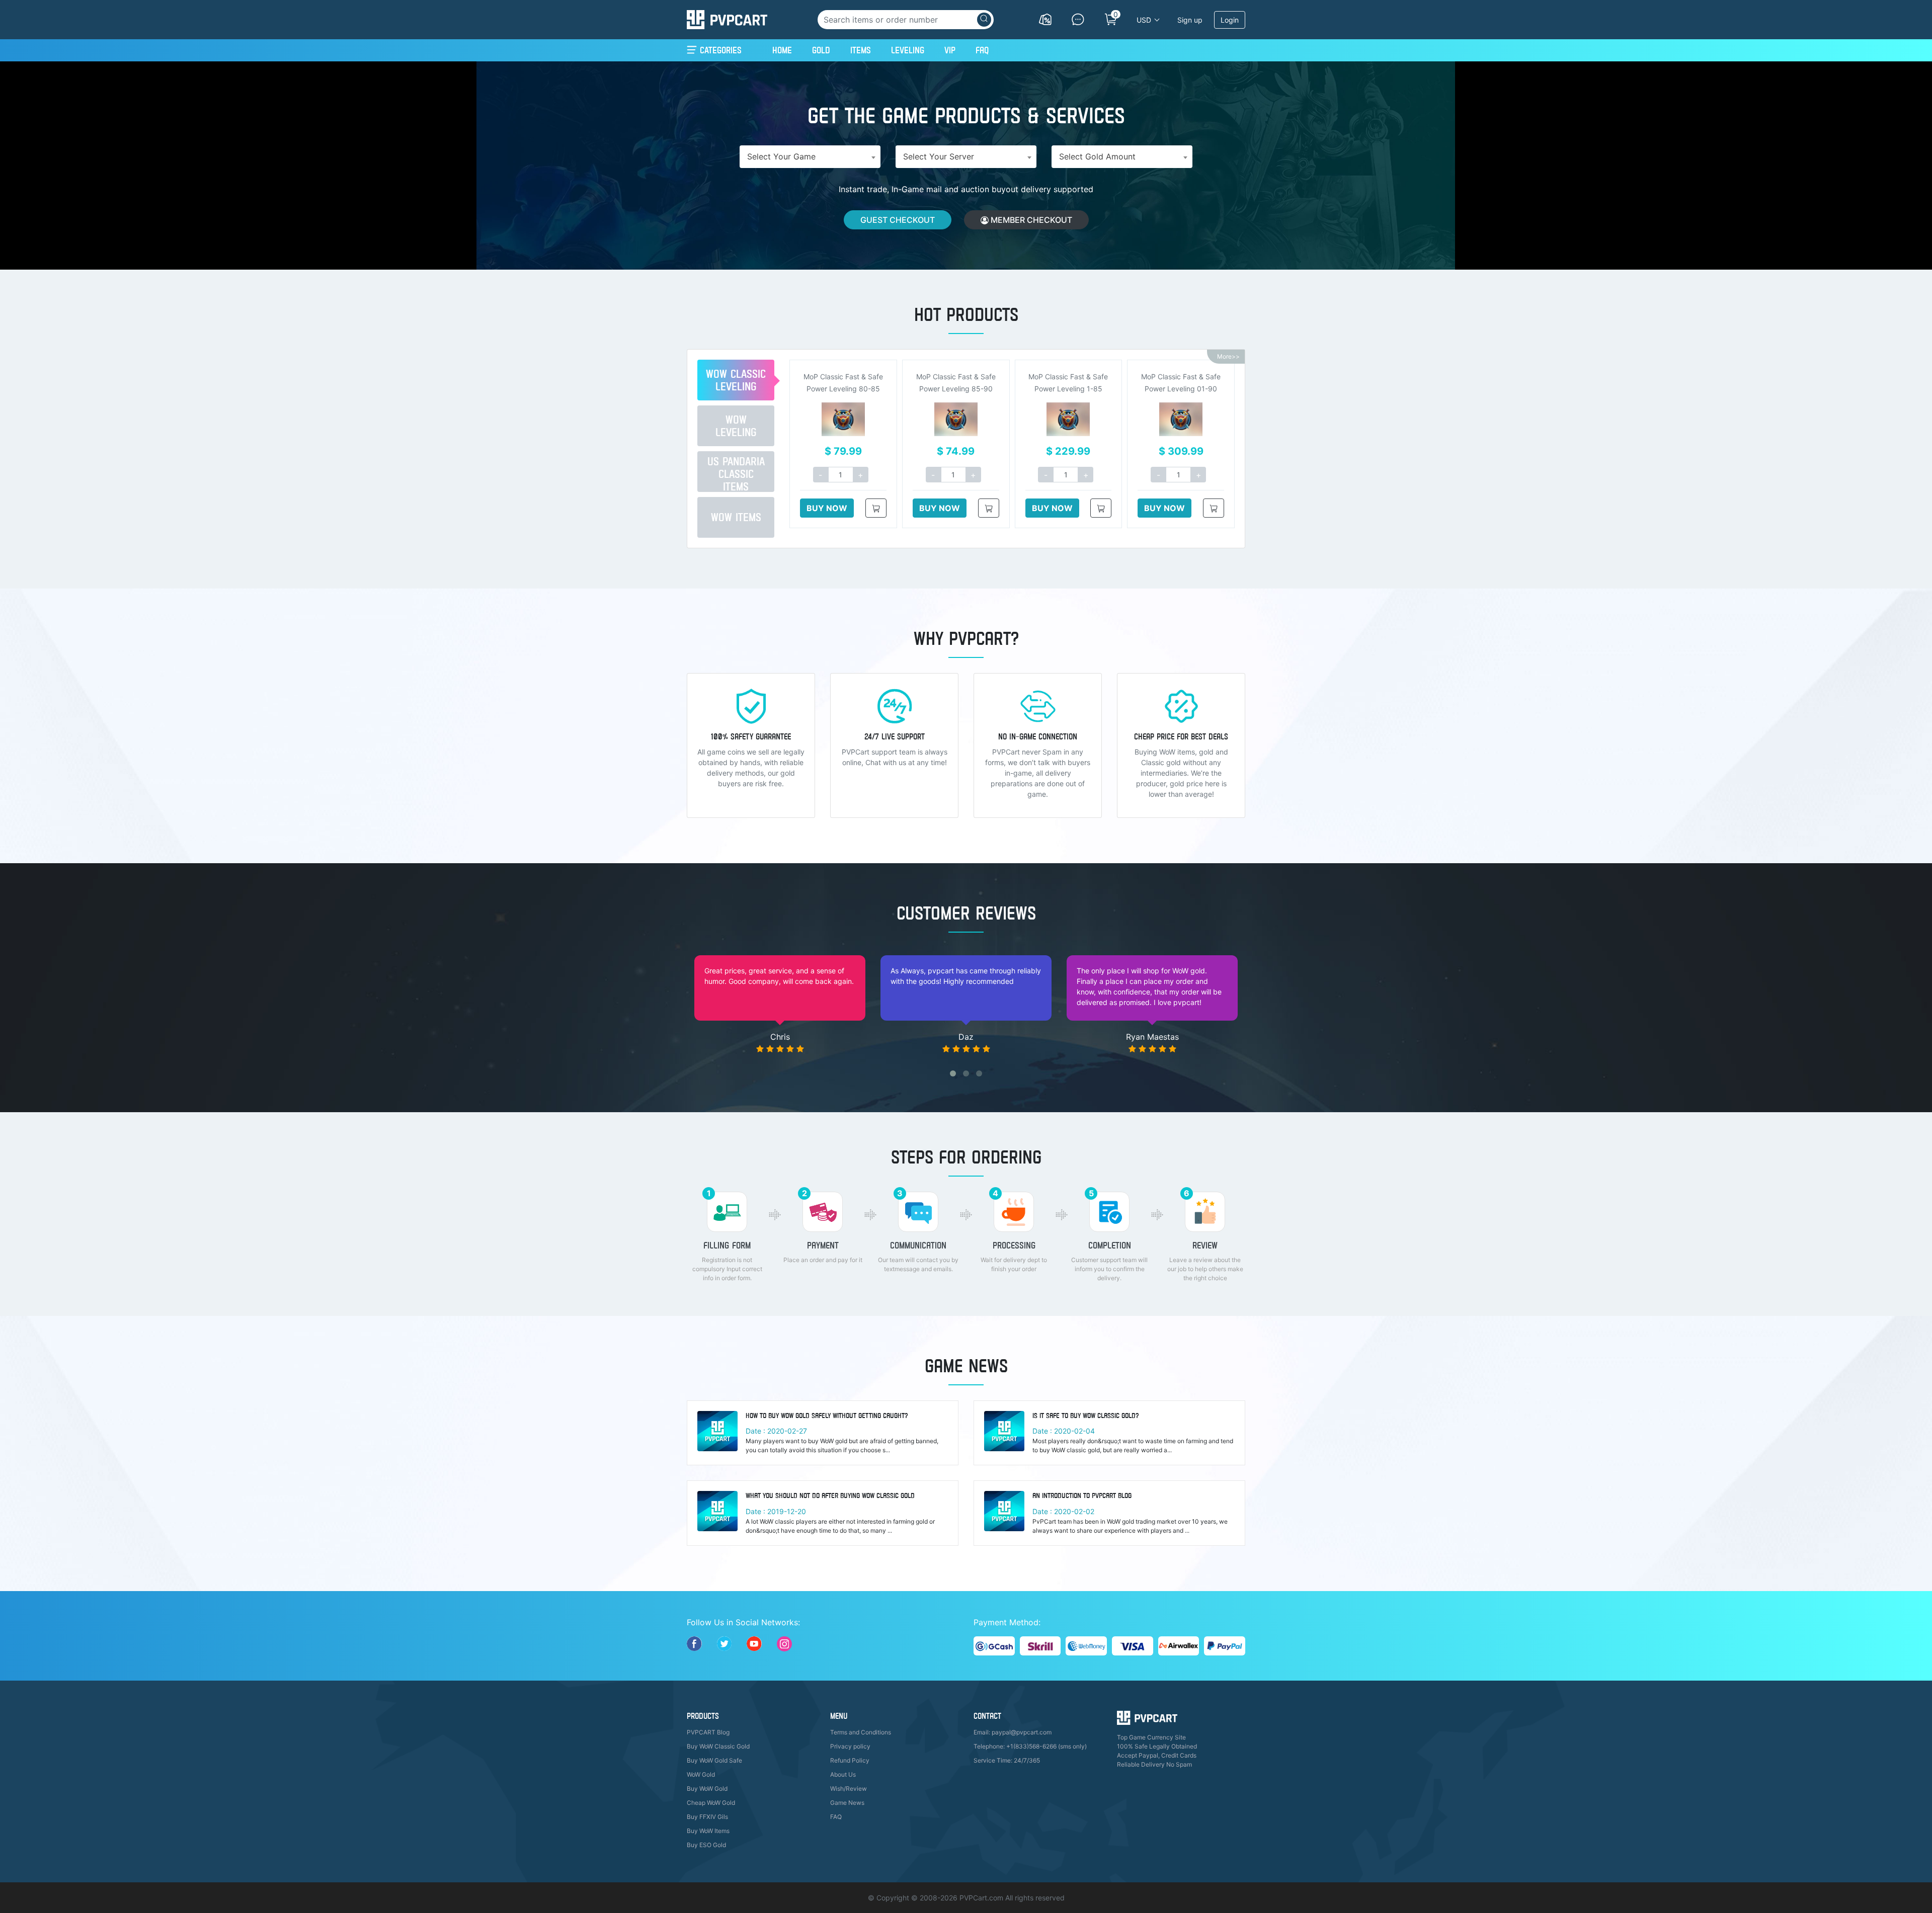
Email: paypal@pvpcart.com (1013, 1732)
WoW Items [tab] (736, 517)
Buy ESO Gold (706, 1845)
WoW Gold (701, 1774)
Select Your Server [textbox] (939, 156)
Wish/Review (849, 1789)
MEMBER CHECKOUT (1030, 220)
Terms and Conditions (861, 1732)
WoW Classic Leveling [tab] (736, 380)
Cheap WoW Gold (711, 1803)
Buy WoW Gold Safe (714, 1760)
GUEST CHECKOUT (898, 220)
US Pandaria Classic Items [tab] (736, 473)
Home (782, 50)
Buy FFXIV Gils (707, 1817)
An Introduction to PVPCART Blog (1082, 1495)
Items (861, 50)
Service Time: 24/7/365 (1007, 1760)
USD (1144, 20)
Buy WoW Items (708, 1831)
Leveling (908, 50)
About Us (843, 1774)
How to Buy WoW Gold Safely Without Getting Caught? (827, 1416)
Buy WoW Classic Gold (718, 1746)
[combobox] (810, 157)
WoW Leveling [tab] (736, 426)
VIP (950, 50)
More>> (1228, 356)
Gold (821, 50)
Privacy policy (850, 1746)
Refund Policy (850, 1760)
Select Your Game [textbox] (781, 156)
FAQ (982, 50)
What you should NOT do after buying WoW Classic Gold (830, 1495)
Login (1230, 20)
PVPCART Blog (708, 1732)
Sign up (1190, 20)
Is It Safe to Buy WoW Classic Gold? (1086, 1416)
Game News (847, 1803)
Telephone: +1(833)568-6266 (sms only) (1030, 1746)
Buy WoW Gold (707, 1789)
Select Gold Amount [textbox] (1097, 156)
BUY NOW (827, 508)
